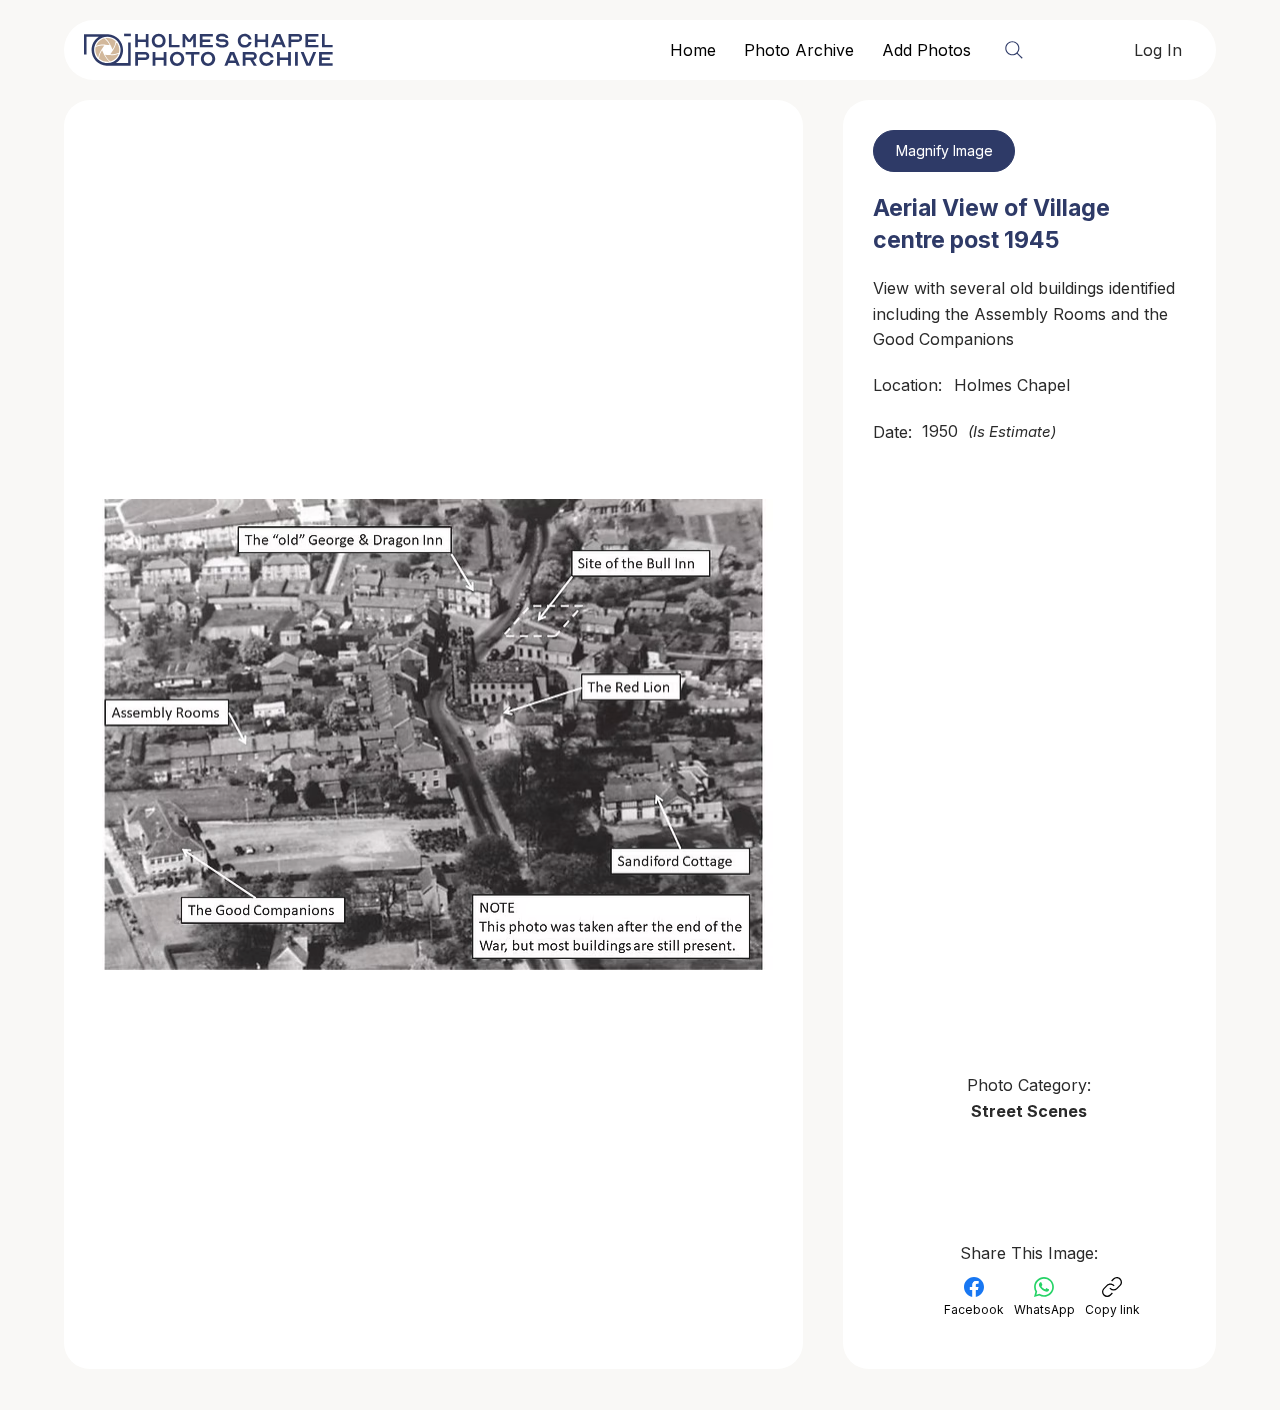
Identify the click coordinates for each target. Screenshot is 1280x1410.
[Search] (1014, 50)
